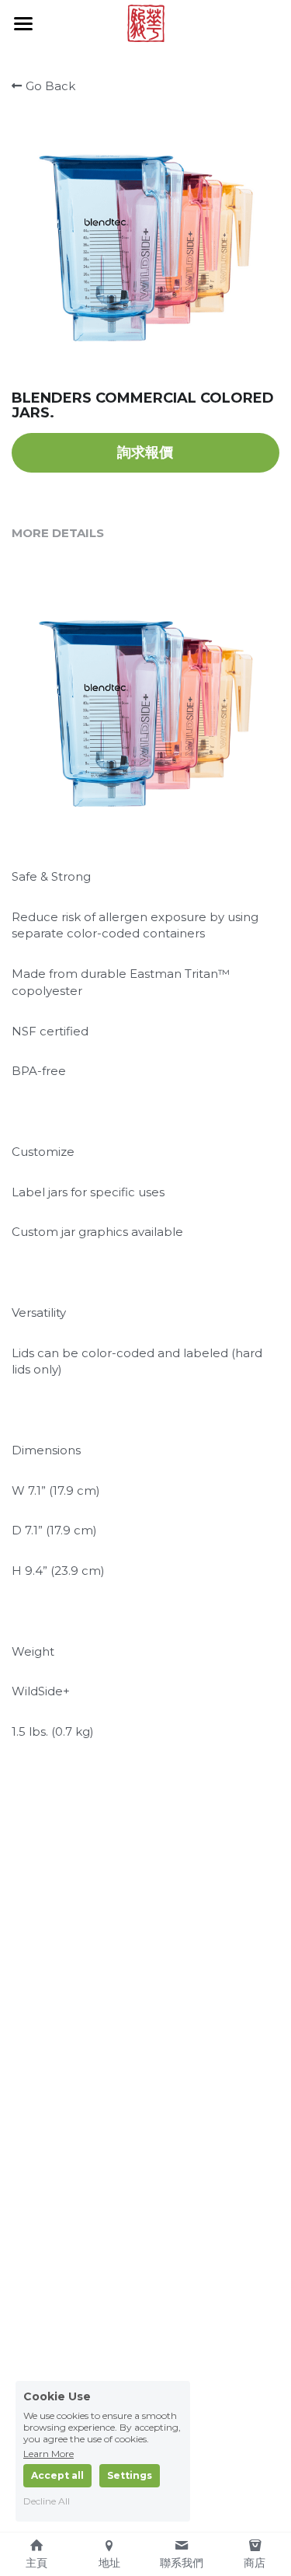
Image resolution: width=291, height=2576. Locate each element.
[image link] (146, 22)
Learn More (48, 2453)
